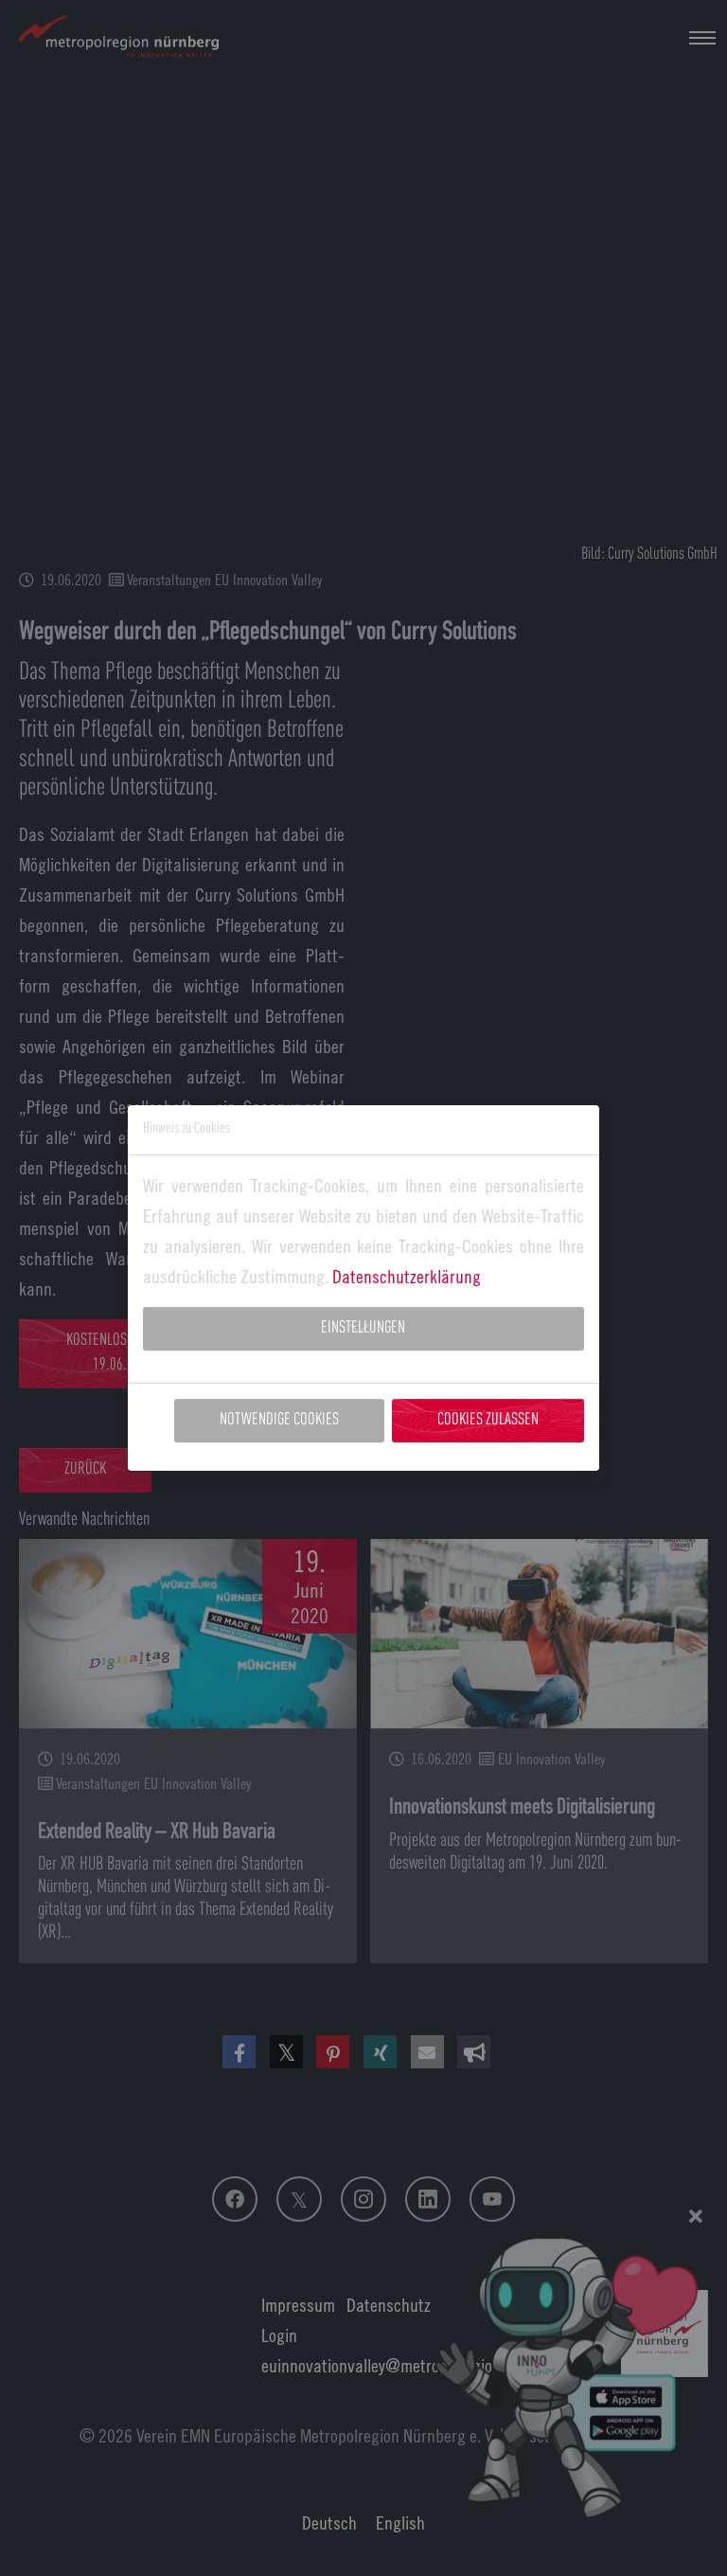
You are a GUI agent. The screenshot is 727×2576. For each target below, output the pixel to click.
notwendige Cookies (279, 1420)
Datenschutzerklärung (407, 1276)
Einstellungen (363, 1328)
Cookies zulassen (488, 1420)
